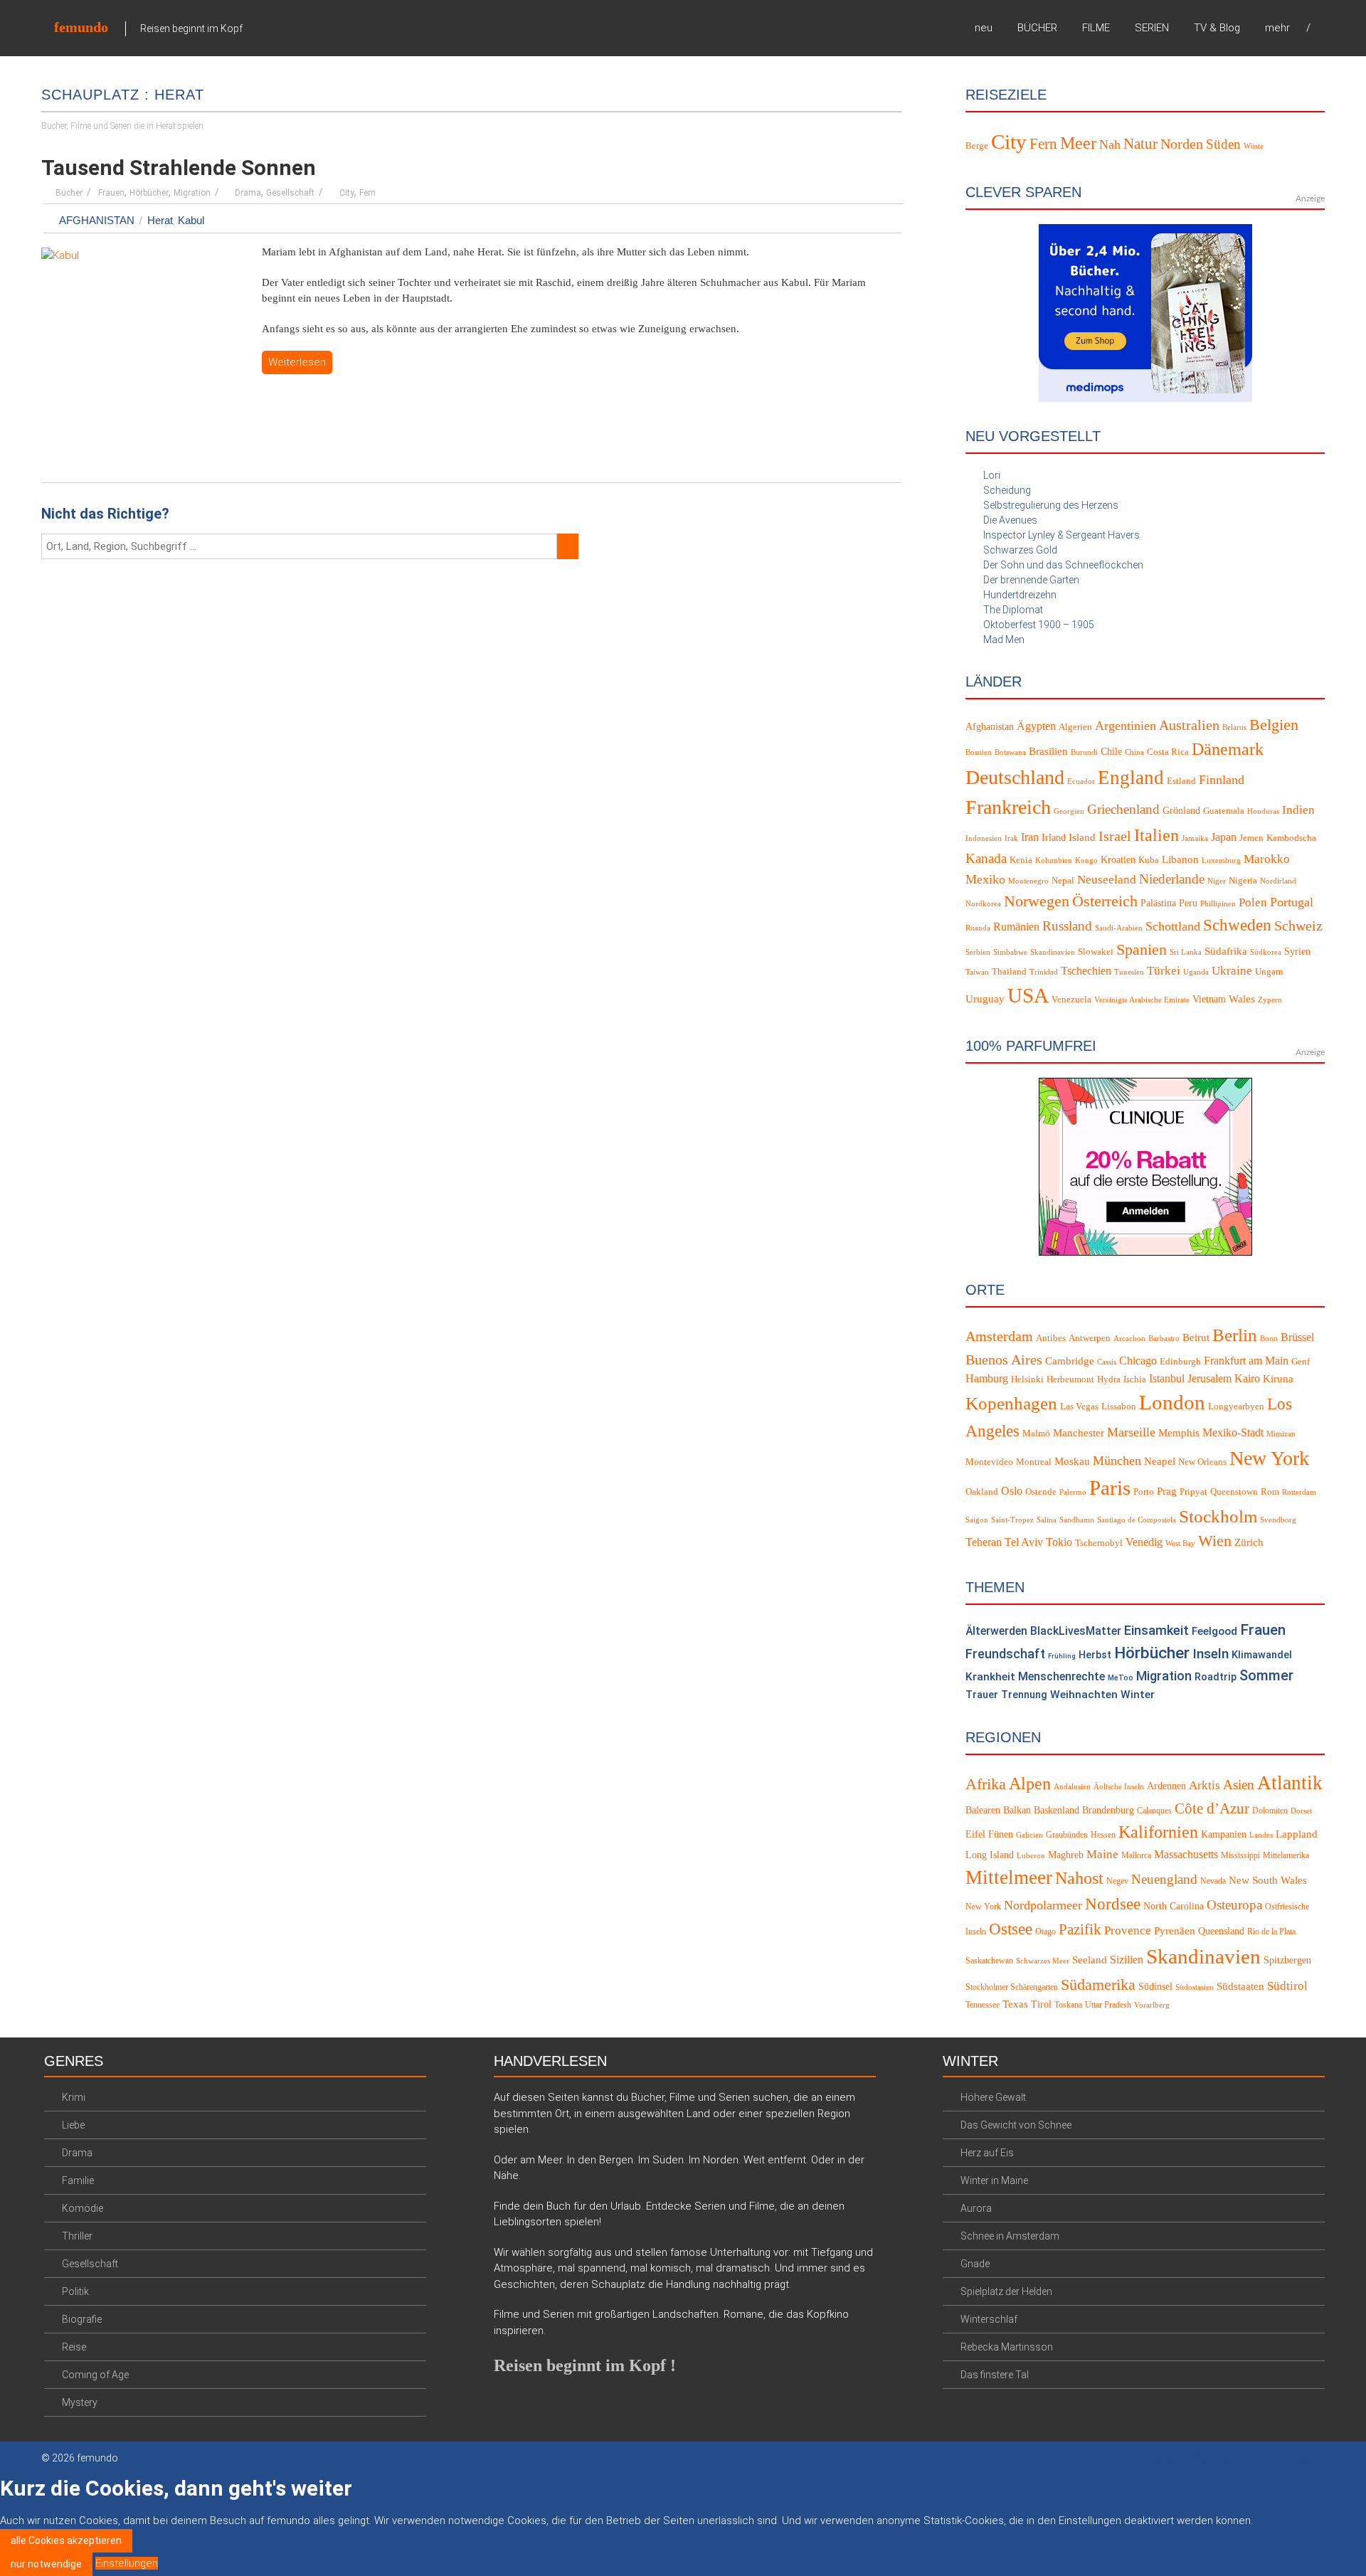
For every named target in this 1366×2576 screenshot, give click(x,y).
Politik (75, 2291)
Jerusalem (1209, 1379)
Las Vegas (1079, 1406)
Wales (1242, 999)
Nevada (1213, 1881)
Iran (1030, 837)
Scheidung (1007, 490)
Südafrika (1226, 951)
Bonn (1269, 1339)
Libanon (1180, 859)
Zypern (1270, 1000)
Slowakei (1096, 952)
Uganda (1196, 972)
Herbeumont (1070, 1379)
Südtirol (1287, 1986)
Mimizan (1281, 1434)
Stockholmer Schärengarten (1012, 1987)
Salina (1047, 1520)
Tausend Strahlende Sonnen (179, 168)
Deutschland (1015, 777)
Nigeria (1243, 881)
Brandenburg (1108, 1810)
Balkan (1017, 1810)
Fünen (1001, 1834)
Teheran (984, 1542)
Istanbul (1167, 1379)
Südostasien (1195, 1987)
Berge (977, 145)
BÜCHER (1037, 28)
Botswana (1010, 752)
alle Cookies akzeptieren (66, 2540)
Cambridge (1070, 1361)
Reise (74, 2347)
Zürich (1249, 1542)
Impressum (1299, 2459)
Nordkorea (983, 904)
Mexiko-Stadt (1233, 1433)
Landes (1261, 1835)
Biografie (82, 2319)
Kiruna (1278, 1379)
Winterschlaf (989, 2319)
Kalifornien (1158, 1832)
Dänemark (1228, 749)
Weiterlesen (297, 362)
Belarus (1234, 727)
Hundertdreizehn (1020, 595)
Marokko (1267, 859)
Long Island (990, 1855)
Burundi (1084, 752)
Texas (1015, 2004)
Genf (1301, 1362)
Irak (1011, 838)
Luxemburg (1221, 860)
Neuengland (1164, 1879)
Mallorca (1136, 1855)
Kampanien (1224, 1834)
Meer (1078, 143)
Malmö (1036, 1433)
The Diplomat (1013, 610)
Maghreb (1066, 1855)
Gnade (975, 2264)
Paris (1110, 1488)
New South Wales (1268, 1880)
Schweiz (1298, 926)
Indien (1298, 810)
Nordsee (1113, 1904)
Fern (367, 193)
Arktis (1204, 1785)
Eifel (975, 1834)
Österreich (1105, 901)
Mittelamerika (1286, 1855)
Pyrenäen (1175, 1931)
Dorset (1301, 1811)
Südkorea (1266, 952)
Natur (1140, 144)
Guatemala (1224, 811)
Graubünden (1067, 1835)
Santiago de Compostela (1137, 1520)
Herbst (1095, 1655)
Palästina (1158, 903)
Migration (192, 193)
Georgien (1069, 811)
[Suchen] (568, 546)
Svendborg (1278, 1520)
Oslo (1012, 1491)
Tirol (1041, 2004)
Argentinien (1126, 726)
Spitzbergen (1287, 1960)
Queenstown (1234, 1492)
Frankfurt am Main (1246, 1361)
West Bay (1180, 1543)
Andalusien (1072, 1787)
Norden (1182, 144)
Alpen (1030, 1783)
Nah (1110, 144)
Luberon (1031, 1856)
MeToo (1121, 1678)
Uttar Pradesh (1108, 2005)
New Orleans (1202, 1462)
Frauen (111, 193)
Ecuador (1081, 781)
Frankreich (1008, 807)
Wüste (1254, 146)
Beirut (1196, 1337)
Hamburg (987, 1379)
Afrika (986, 1784)
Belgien (1274, 725)
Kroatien (1118, 860)
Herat (160, 220)
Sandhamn (1077, 1520)
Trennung (1024, 1695)
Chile (1111, 752)
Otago (1045, 1931)
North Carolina (1174, 1906)
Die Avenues (1010, 520)
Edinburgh (1180, 1362)
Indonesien (984, 838)
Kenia (1021, 860)
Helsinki (1027, 1379)
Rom (1270, 1492)
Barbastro (1164, 1339)
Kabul (191, 220)
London (1172, 1402)
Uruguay (985, 999)
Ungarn (1269, 972)
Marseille (1131, 1432)
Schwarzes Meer (1043, 1961)
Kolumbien (1054, 860)
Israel (1115, 836)
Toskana (1068, 2005)
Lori (992, 475)
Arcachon (1129, 1339)
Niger (1217, 881)
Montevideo (989, 1462)
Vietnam (1209, 999)
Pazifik (1080, 1929)
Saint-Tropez (1012, 1520)
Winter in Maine (994, 2180)
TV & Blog (1217, 28)
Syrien (1297, 952)
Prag (1167, 1491)
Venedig (1144, 1542)
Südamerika (1098, 1984)
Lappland (1297, 1834)
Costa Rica (1168, 752)
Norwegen (1037, 901)
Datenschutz (1223, 2459)
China (1134, 752)
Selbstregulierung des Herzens (1051, 505)
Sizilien (1127, 1960)
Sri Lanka (1186, 952)
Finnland (1222, 780)
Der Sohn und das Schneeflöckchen (1063, 565)
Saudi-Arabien (1119, 928)
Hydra (1109, 1379)
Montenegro (1028, 881)
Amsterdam (999, 1336)
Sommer (1266, 1676)
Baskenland (1057, 1810)
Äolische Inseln (1119, 1787)
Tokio (1059, 1542)
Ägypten (1036, 726)
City (347, 193)
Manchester (1079, 1433)
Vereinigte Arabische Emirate (1142, 1000)
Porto (1144, 1492)
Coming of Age (95, 2375)
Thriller (77, 2236)
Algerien (1075, 727)
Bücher (69, 193)
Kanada (986, 858)
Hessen (1103, 1835)
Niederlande (1172, 879)
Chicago (1138, 1361)
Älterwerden (996, 1631)
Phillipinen (1218, 904)
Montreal (1034, 1462)
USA (1028, 995)
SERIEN (1152, 28)
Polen (1253, 902)
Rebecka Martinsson (1007, 2347)
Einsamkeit (1156, 1630)
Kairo (1247, 1379)
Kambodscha (1291, 838)
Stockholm (1218, 1516)
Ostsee (1011, 1929)
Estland (1181, 781)
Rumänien (1016, 927)
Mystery (80, 2402)
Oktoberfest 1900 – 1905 (1039, 625)
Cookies (1154, 2459)
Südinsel (1155, 1987)
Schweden (1237, 925)
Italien (1156, 835)
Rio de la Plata (1271, 1931)
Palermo (1073, 1492)
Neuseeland (1107, 880)
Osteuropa (1234, 1905)
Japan (1224, 837)
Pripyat (1193, 1492)
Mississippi (1240, 1855)
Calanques (1154, 1811)
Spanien (1142, 949)
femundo (81, 27)
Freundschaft (1005, 1654)
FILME (1096, 28)
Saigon (977, 1520)
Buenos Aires (1004, 1359)
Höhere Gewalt (993, 2097)
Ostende (1041, 1492)
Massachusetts (1186, 1854)
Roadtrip (1216, 1677)
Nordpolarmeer (1043, 1905)
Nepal (1063, 881)
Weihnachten (1084, 1695)
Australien (1189, 725)
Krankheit (990, 1677)
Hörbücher (149, 193)
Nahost (1079, 1878)
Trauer (982, 1695)
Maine (1102, 1854)
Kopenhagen (1011, 1403)
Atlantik (1290, 1783)
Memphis (1179, 1433)
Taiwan (977, 972)
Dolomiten (1270, 1811)
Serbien (978, 952)
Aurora (976, 2208)
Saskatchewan (989, 1961)
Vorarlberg (1152, 2005)
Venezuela (1071, 1000)
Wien (1215, 1541)
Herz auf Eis (987, 2153)
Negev (1117, 1881)
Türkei (1164, 971)
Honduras (1263, 811)
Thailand (1009, 972)
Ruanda (978, 928)
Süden (1223, 144)
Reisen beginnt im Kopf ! (585, 2365)
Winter (1138, 1695)
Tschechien (1086, 971)
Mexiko (985, 879)
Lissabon (1119, 1406)
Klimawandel (1262, 1655)
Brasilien (1048, 751)
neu (984, 28)
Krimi (74, 2097)
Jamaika (1195, 838)
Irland (1054, 838)
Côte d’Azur (1212, 1808)
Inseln (1211, 1654)
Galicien (1029, 1835)
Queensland (1221, 1931)
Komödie (83, 2208)
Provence (1128, 1930)
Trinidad (1044, 972)
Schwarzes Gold (1020, 550)
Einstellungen (127, 2563)
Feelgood (1214, 1631)
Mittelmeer (1009, 1877)
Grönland (1181, 811)
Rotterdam (1299, 1492)
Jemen (1251, 838)
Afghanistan (97, 220)
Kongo (1086, 860)
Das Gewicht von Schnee (1016, 2125)
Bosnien (979, 752)
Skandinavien (1053, 952)
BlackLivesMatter (1076, 1631)
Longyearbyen (1236, 1406)
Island (1082, 837)
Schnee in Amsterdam (1010, 2236)
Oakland (982, 1492)
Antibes (1051, 1338)
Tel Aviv (1024, 1542)
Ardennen (1166, 1786)
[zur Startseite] (1320, 28)
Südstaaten (1240, 1986)
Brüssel (1297, 1337)
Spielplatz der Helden (1006, 2291)
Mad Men (1004, 640)
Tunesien (1129, 972)
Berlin (1235, 1335)
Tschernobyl (1099, 1543)
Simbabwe (1010, 952)
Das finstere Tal (995, 2375)
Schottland (1173, 926)
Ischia (1135, 1379)
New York (1269, 1458)
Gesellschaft (290, 193)
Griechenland (1123, 809)
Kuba (1149, 860)
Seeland (1090, 1960)
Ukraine (1232, 971)
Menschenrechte (1061, 1676)
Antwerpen (1090, 1338)
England (1131, 778)
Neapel (1160, 1461)
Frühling (1062, 1656)
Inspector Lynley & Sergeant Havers (1061, 535)
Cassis (1107, 1362)
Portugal (1292, 902)
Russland (1067, 926)
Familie (78, 2180)
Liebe (73, 2125)
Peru (1188, 903)
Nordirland (1278, 881)
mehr (1277, 28)
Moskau (1072, 1461)
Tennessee (983, 2005)
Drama (248, 193)
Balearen (983, 1810)
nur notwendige (46, 2564)
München (1117, 1461)
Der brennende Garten (1031, 580)
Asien (1239, 1785)
